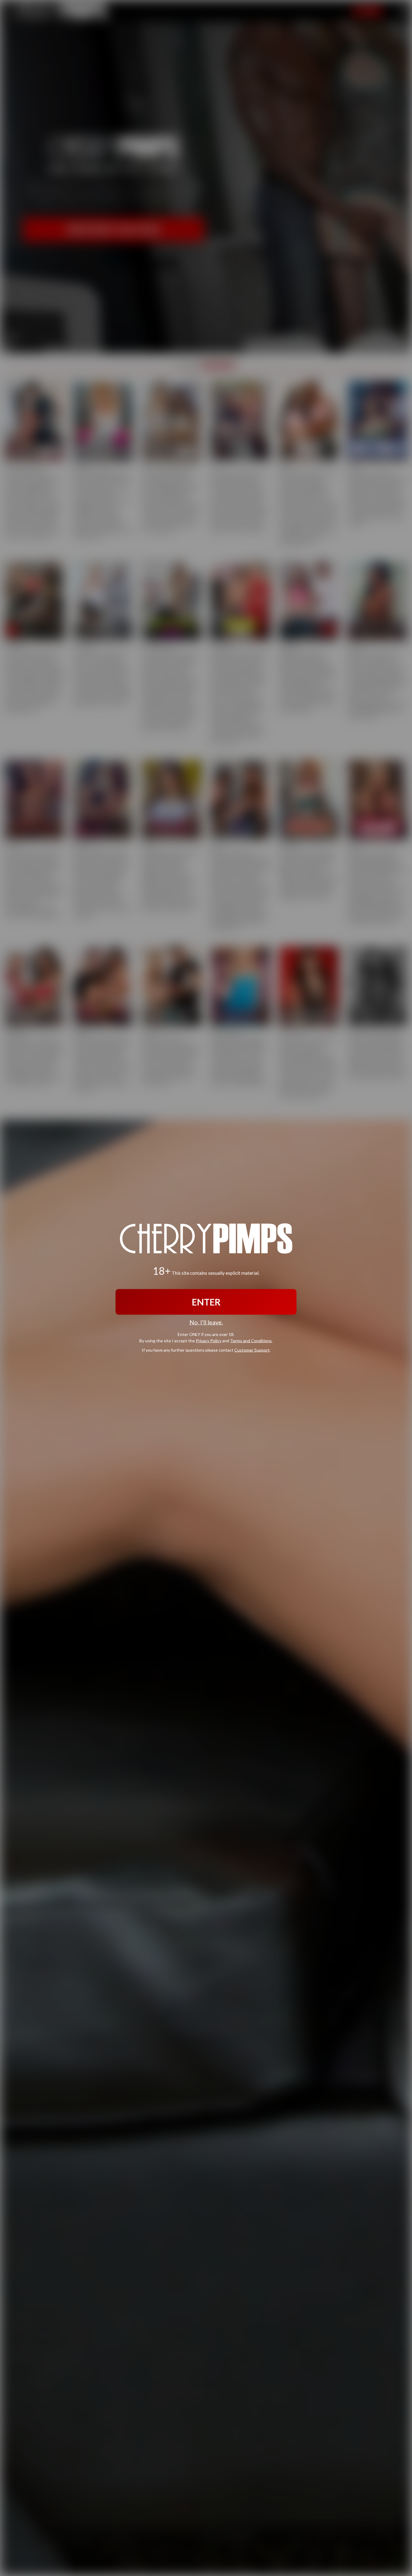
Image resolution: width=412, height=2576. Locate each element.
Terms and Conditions (251, 1341)
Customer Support (252, 1350)
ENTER (206, 1302)
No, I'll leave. (206, 1322)
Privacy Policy (209, 1341)
